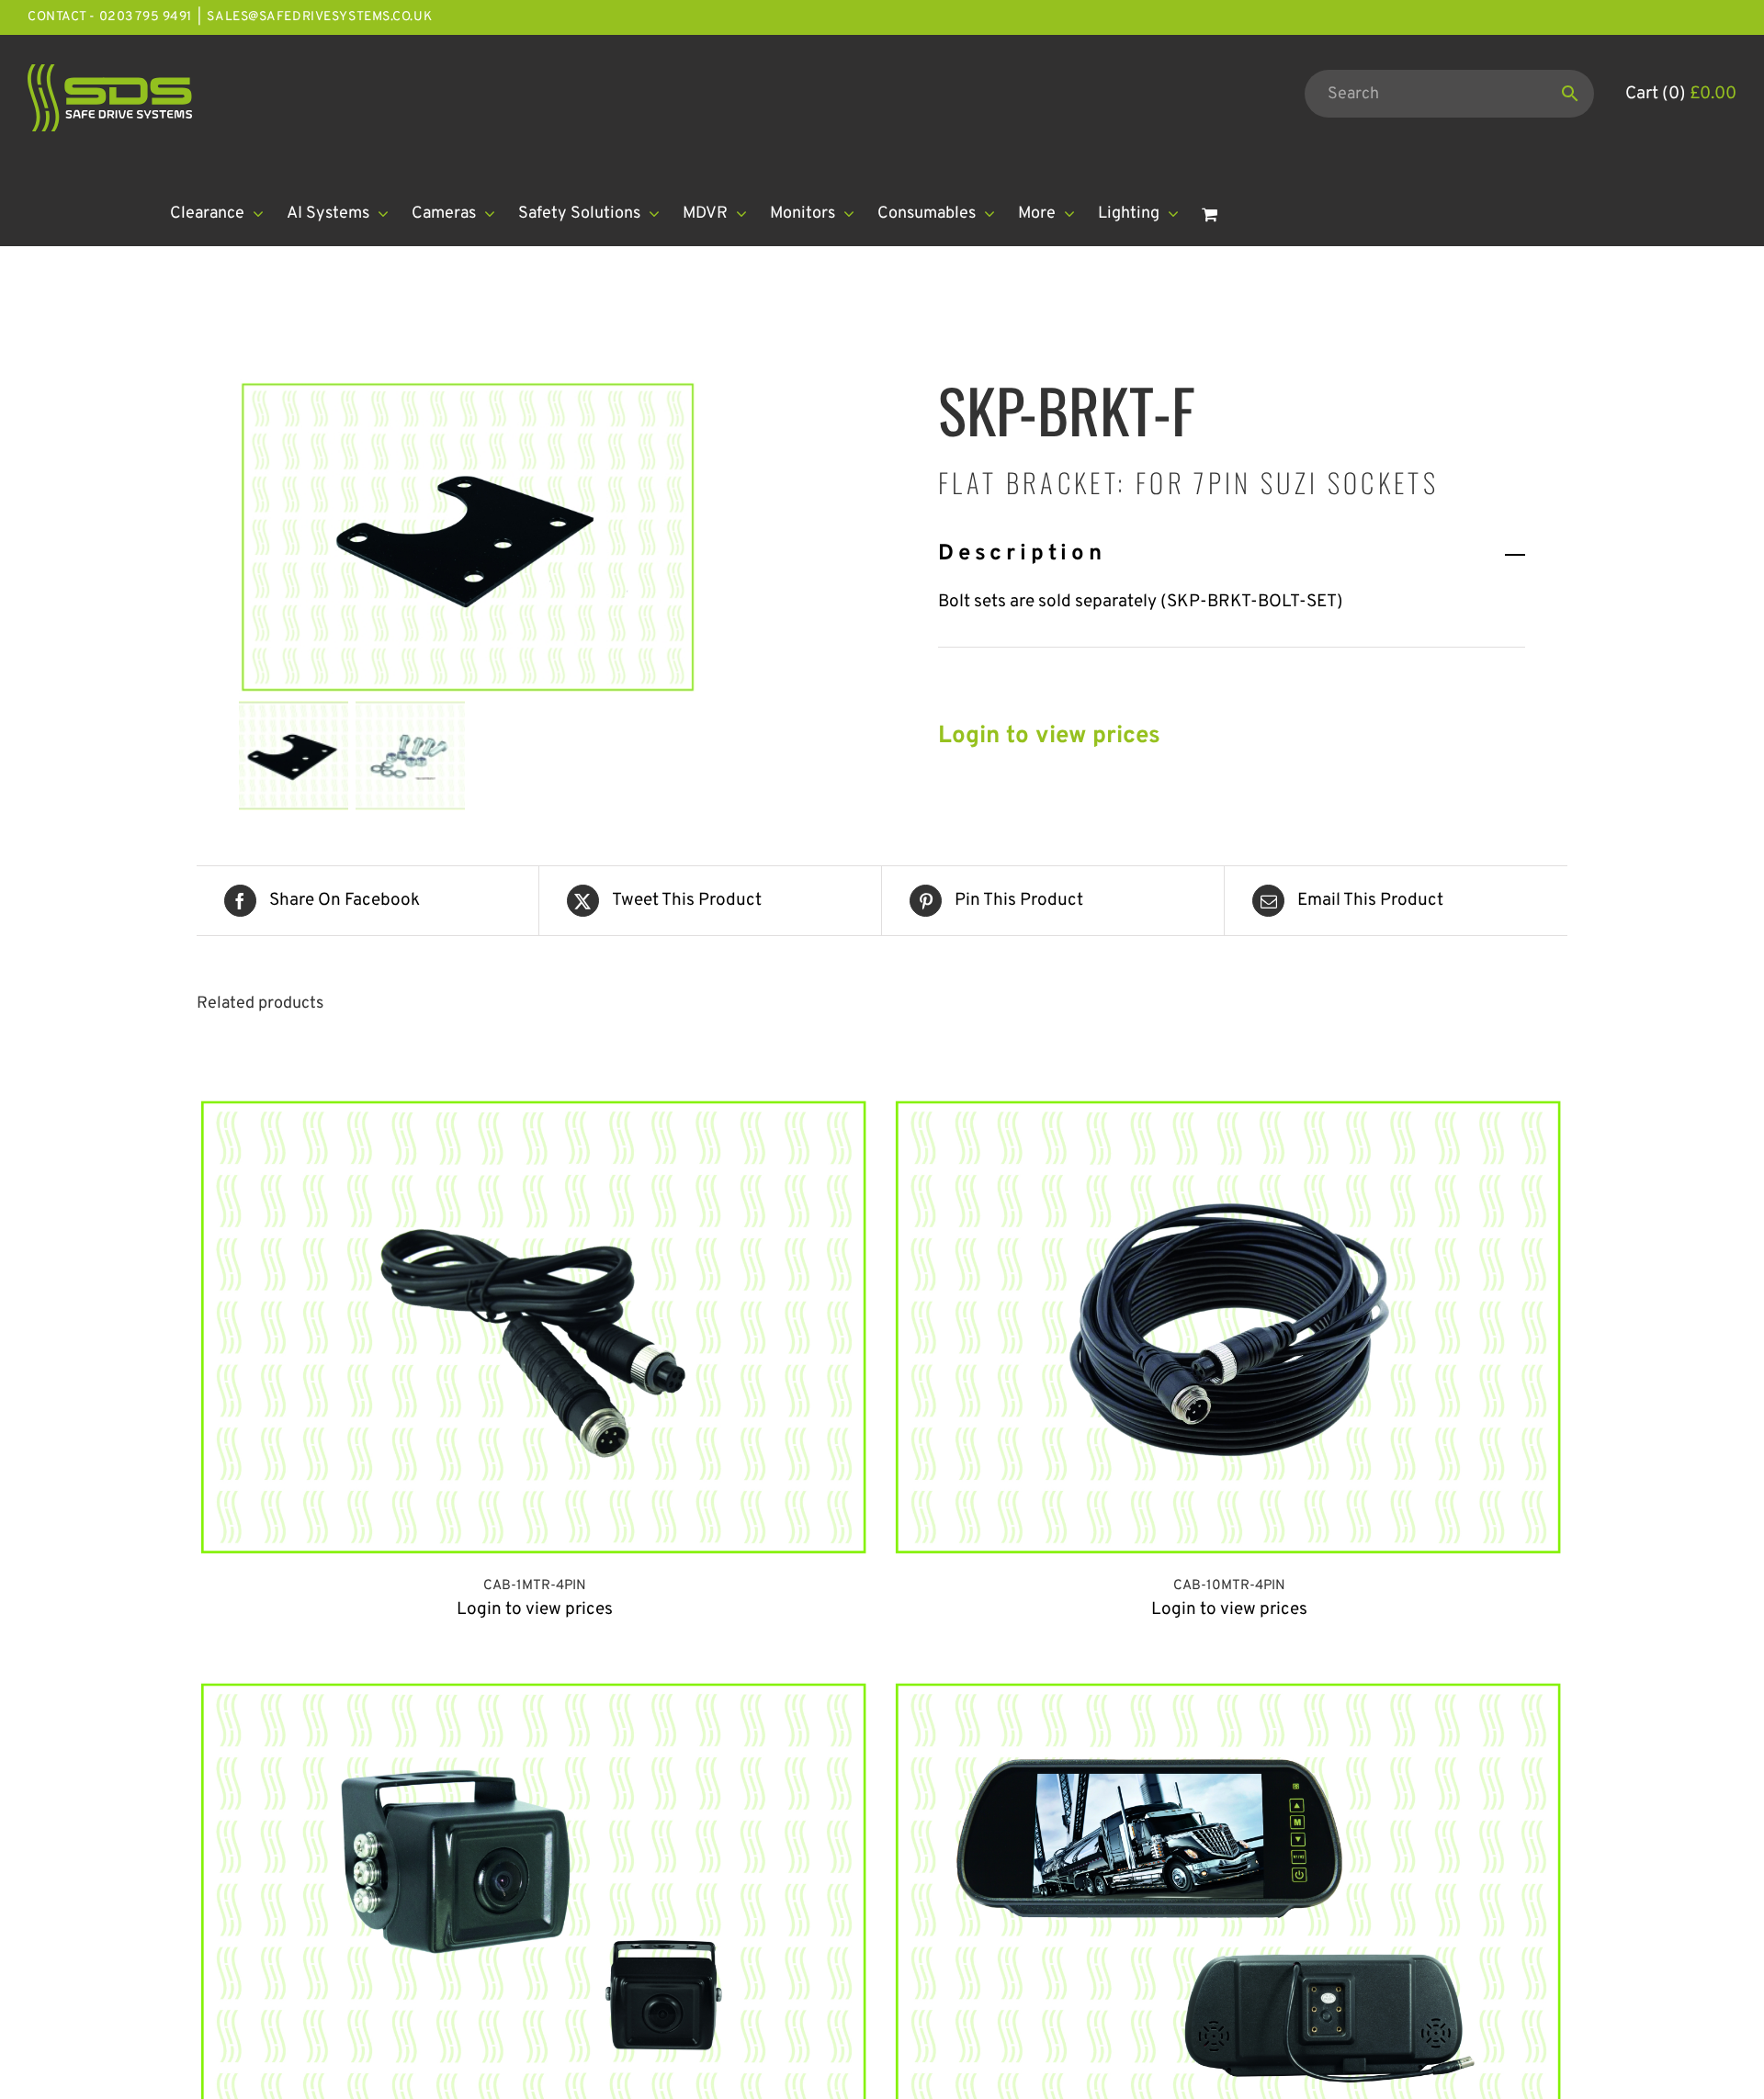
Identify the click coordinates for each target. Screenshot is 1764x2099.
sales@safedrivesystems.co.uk (319, 17)
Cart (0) (1681, 94)
